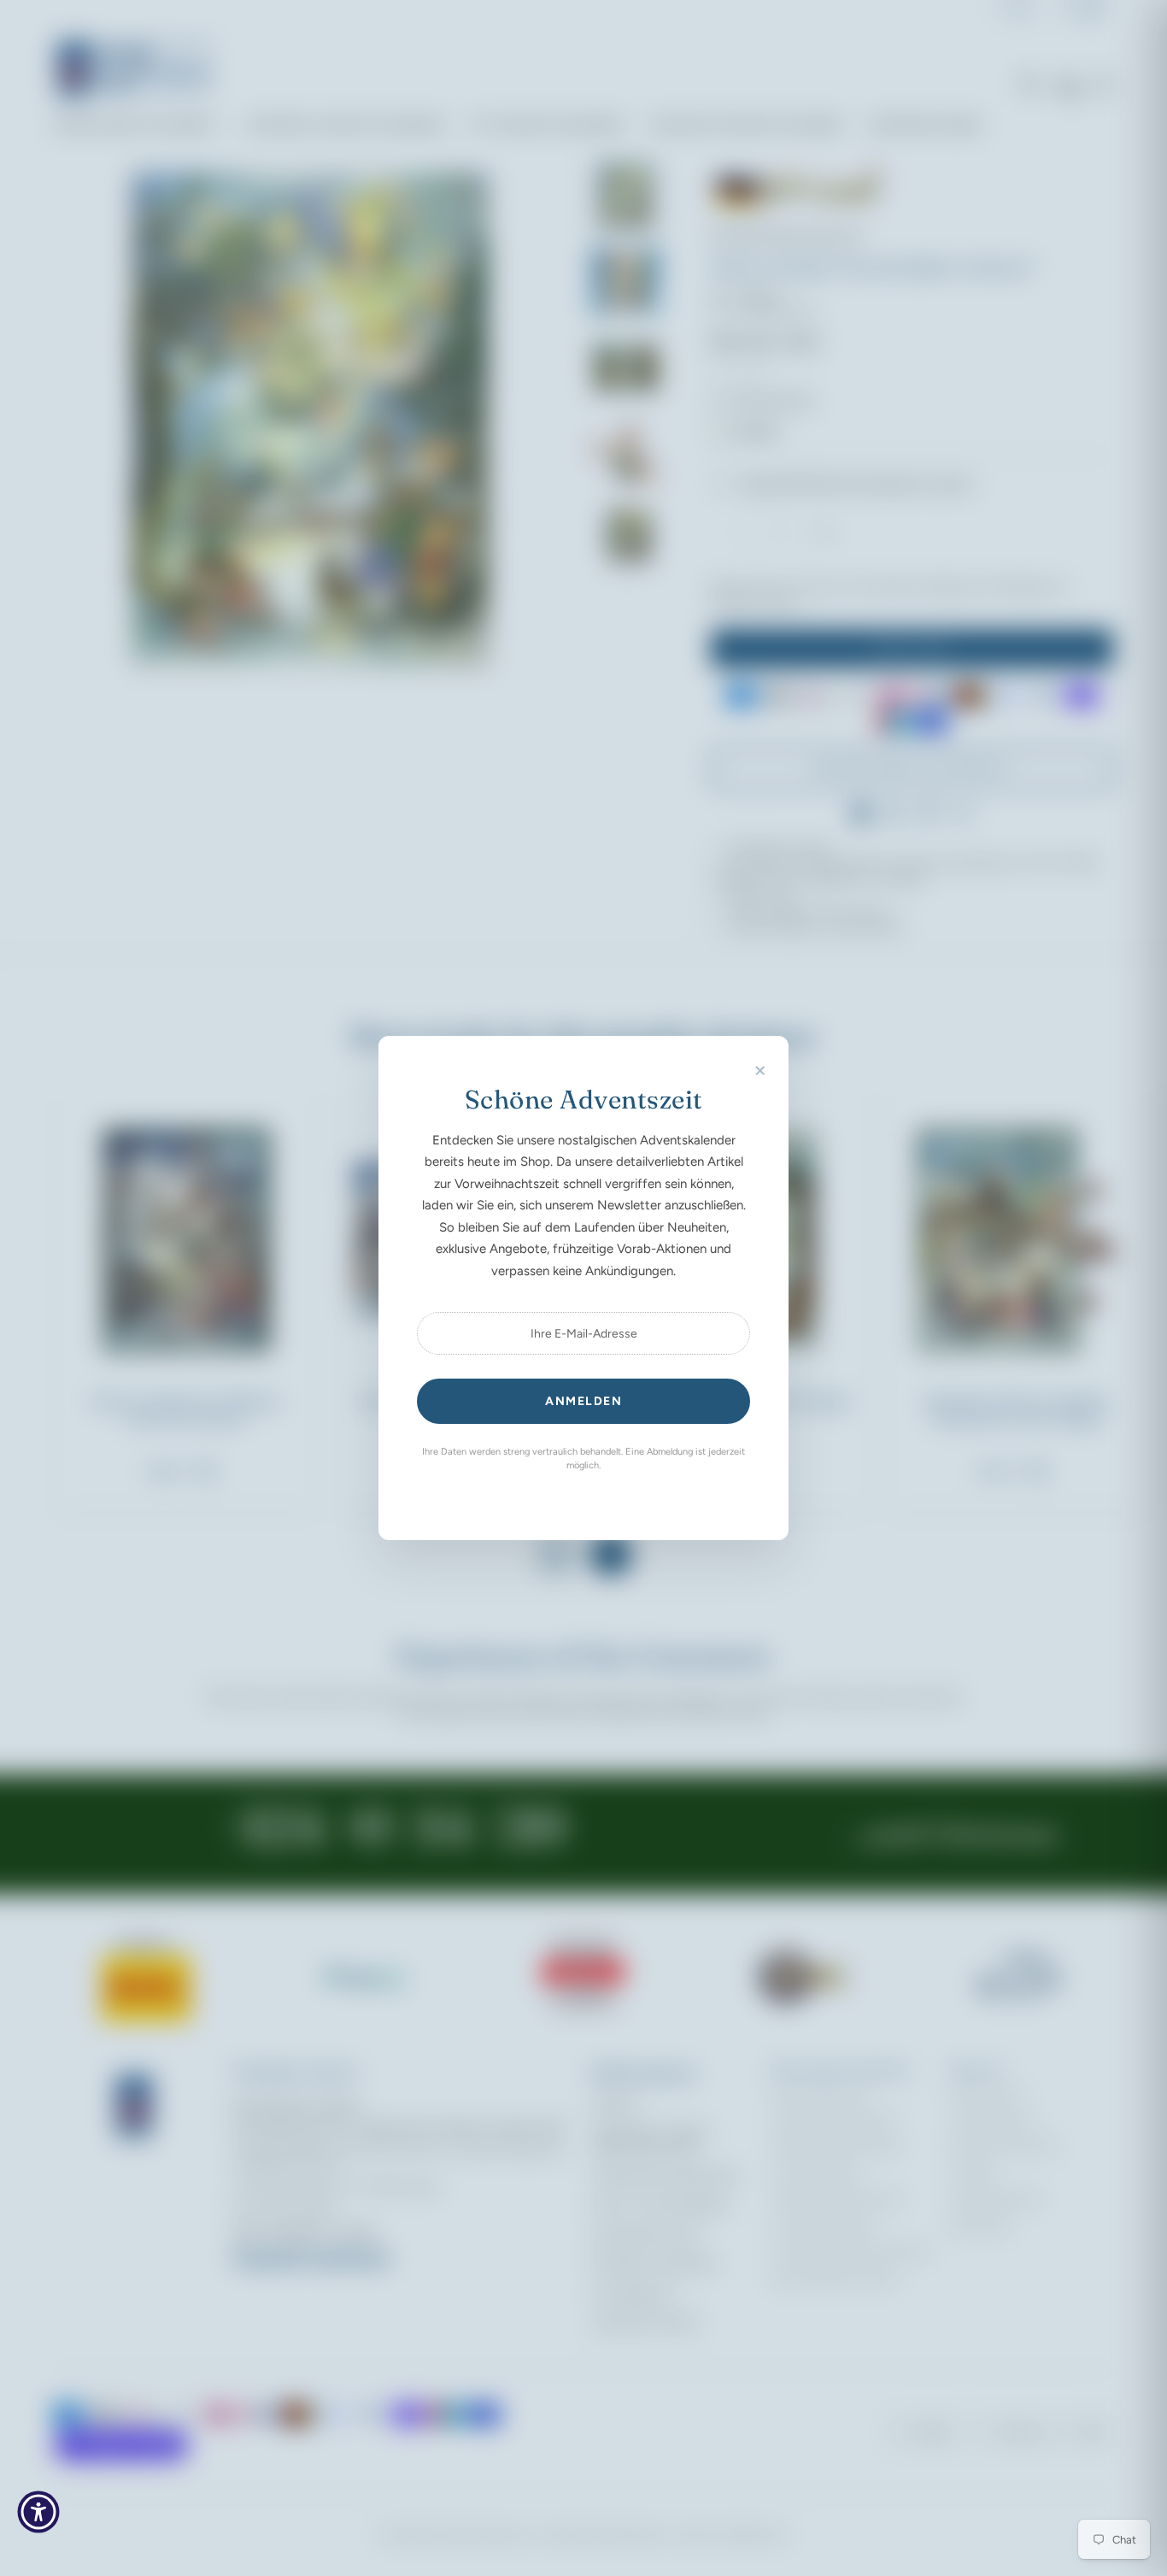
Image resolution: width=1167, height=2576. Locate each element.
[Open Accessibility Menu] (38, 2512)
